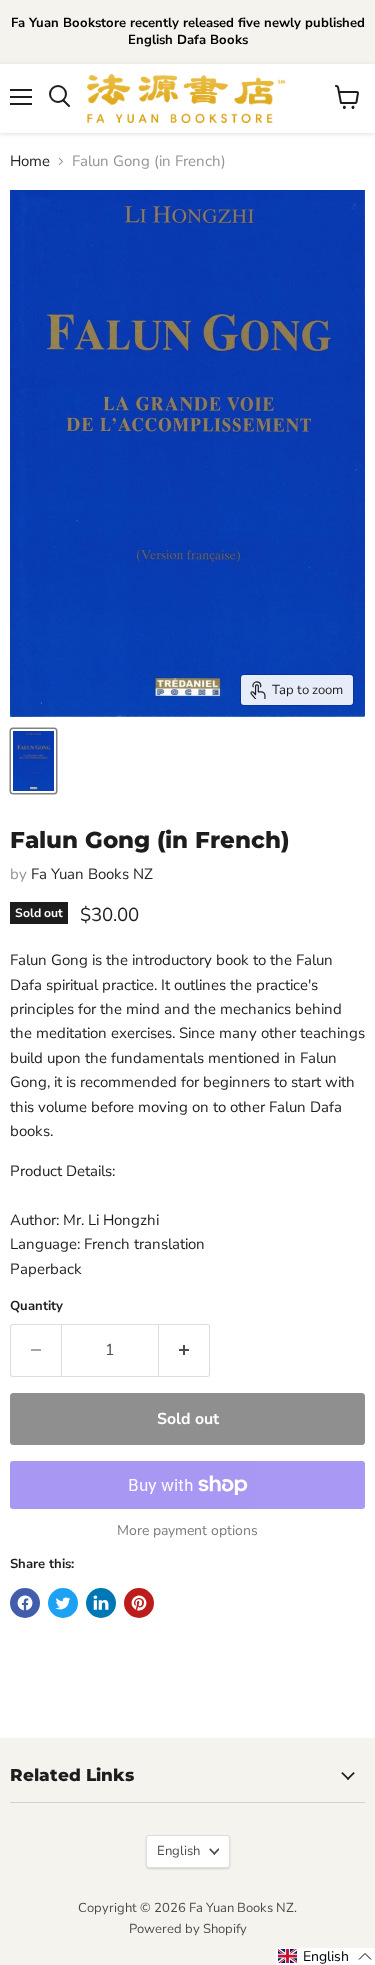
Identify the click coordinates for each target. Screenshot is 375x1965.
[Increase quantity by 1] (184, 1350)
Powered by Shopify (188, 1929)
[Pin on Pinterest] (139, 1603)
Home (30, 161)
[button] (325, 1956)
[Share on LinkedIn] (101, 1603)
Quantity (36, 1306)
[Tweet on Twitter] (63, 1603)
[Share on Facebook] (25, 1603)
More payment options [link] (187, 1531)
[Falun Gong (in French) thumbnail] (33, 761)
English (178, 1851)
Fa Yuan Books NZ (92, 874)
